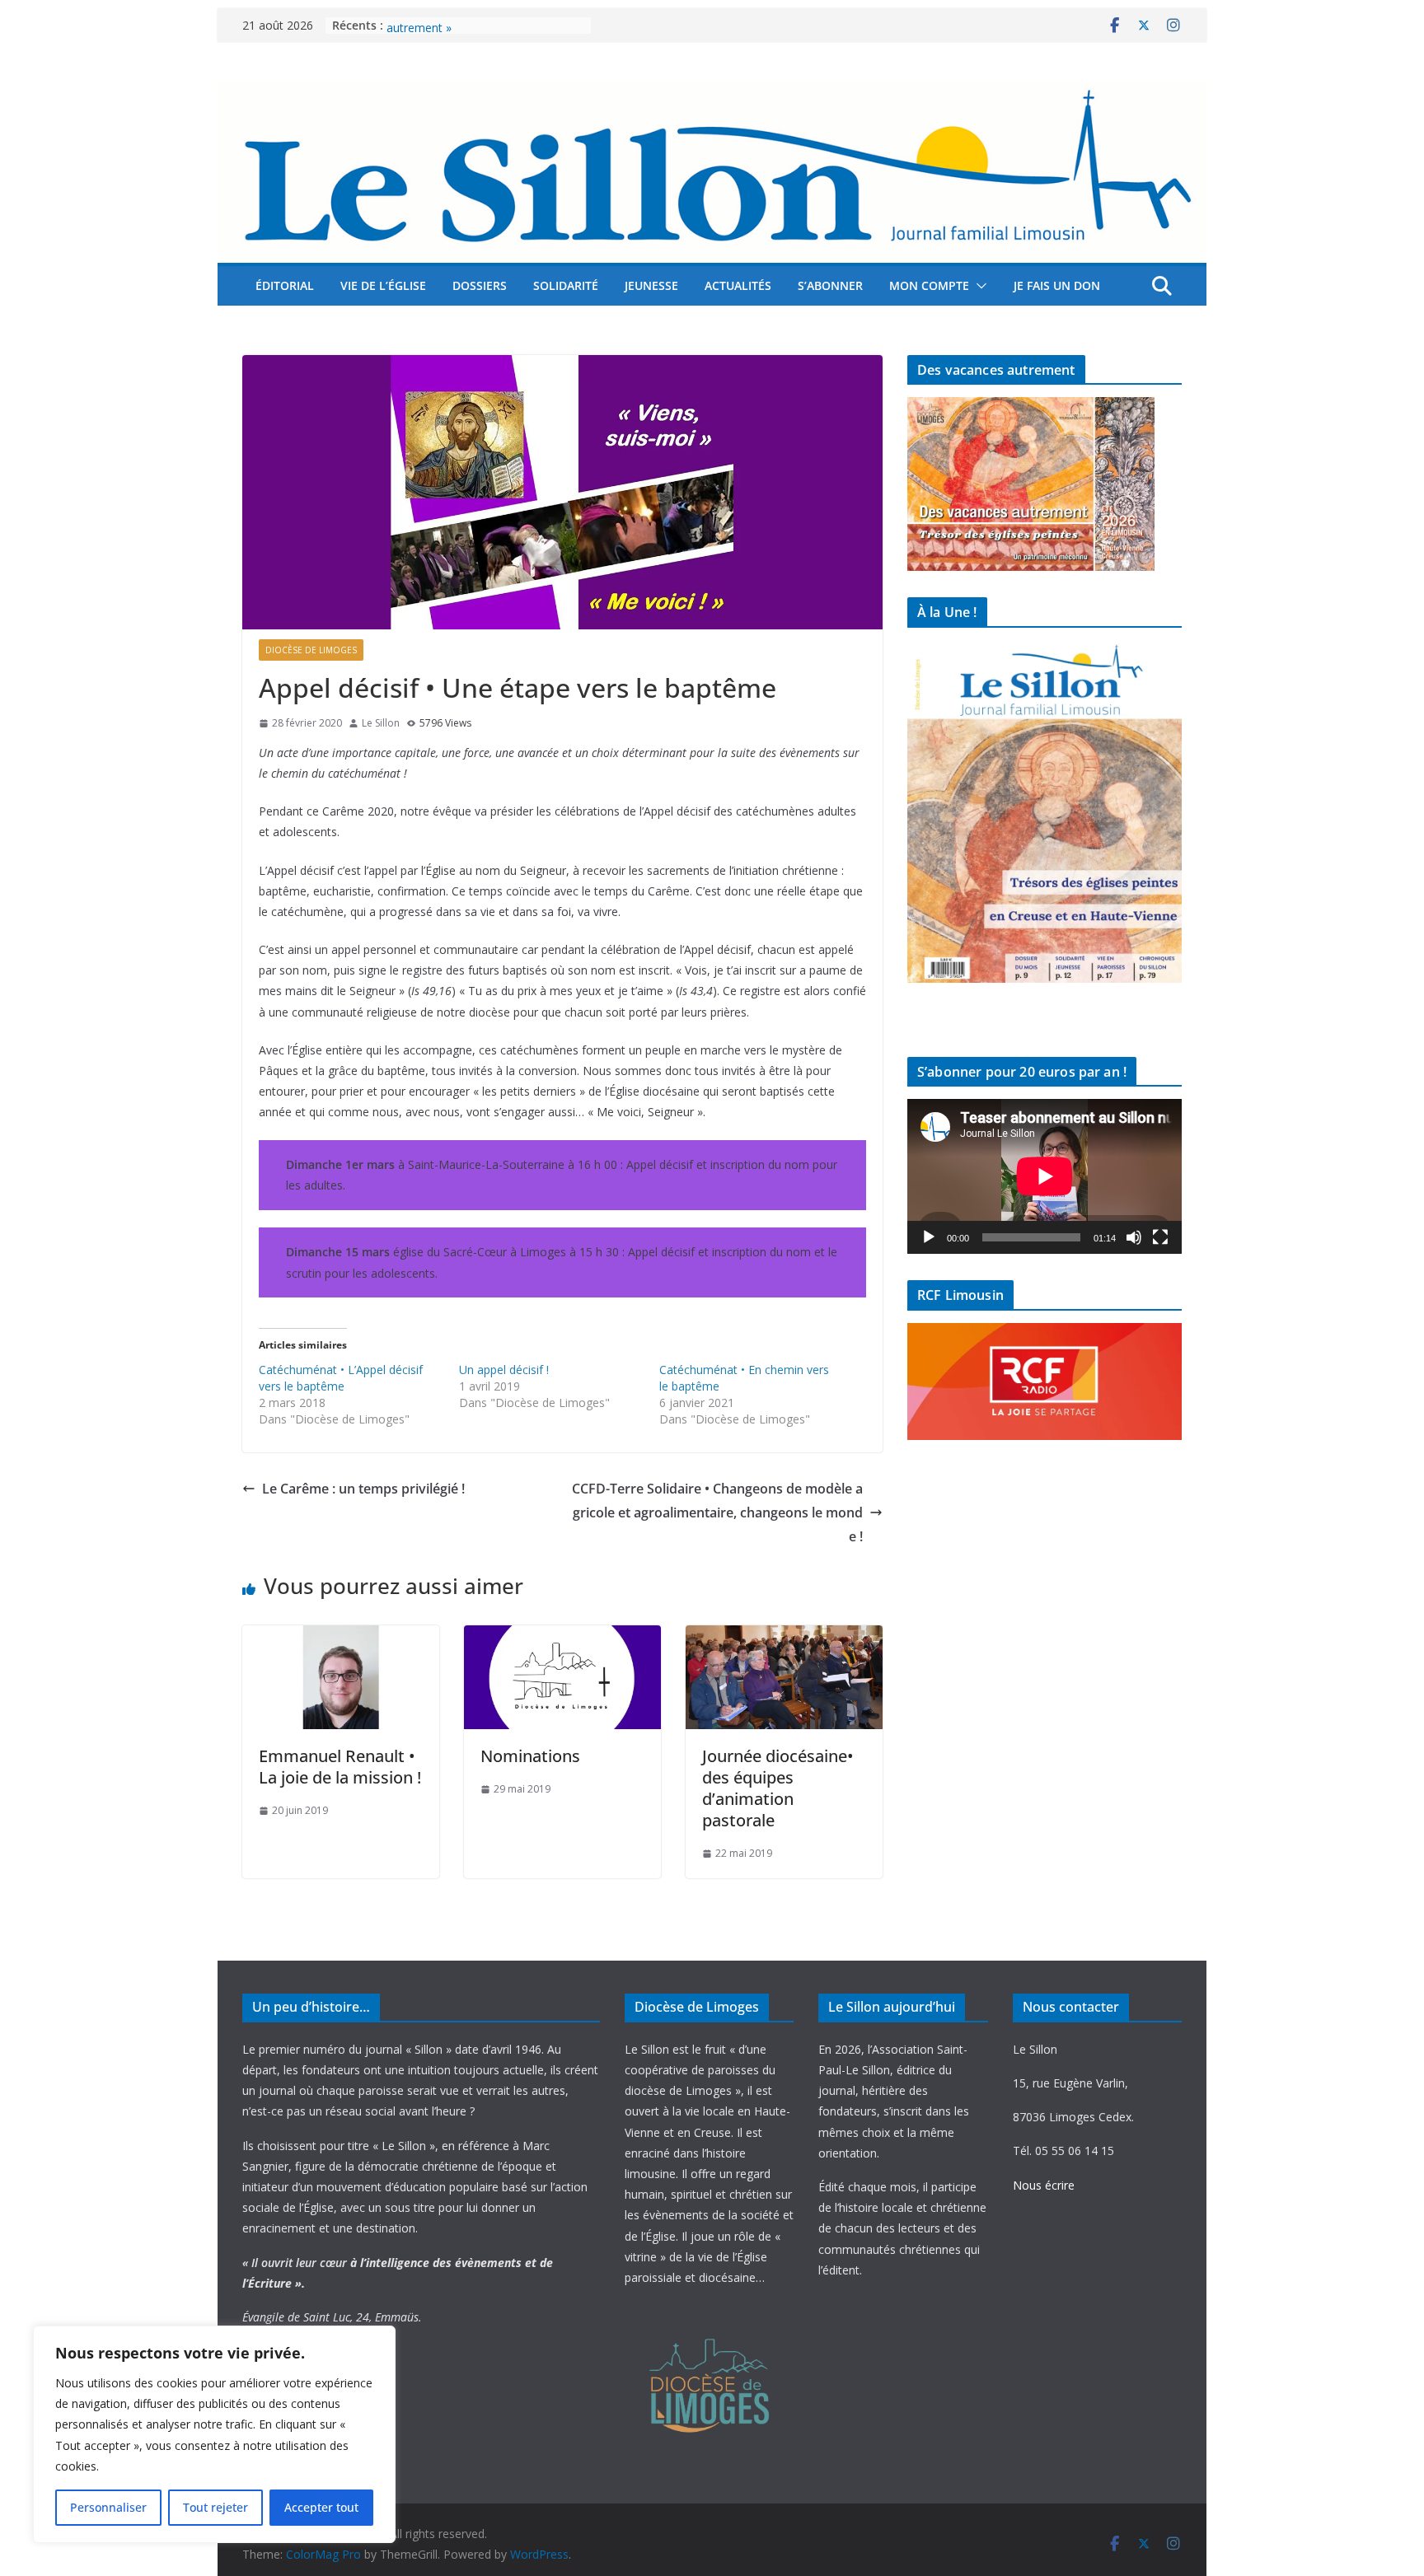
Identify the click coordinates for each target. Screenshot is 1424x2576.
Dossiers (480, 285)
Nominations (530, 1756)
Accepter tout (321, 2507)
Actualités (738, 285)
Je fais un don (1057, 285)
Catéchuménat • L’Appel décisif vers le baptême (341, 1378)
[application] (1045, 1176)
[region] (214, 2434)
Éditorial (285, 285)
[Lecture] (929, 1237)
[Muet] (1134, 1237)
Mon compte (929, 285)
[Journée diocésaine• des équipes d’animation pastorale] (784, 1637)
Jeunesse (651, 285)
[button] (978, 286)
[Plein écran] (1160, 1237)
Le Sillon (381, 723)
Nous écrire (1044, 2185)
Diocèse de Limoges (311, 650)
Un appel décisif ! (504, 1370)
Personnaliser (108, 2507)
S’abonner (830, 285)
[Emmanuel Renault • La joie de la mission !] (341, 1637)
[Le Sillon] (712, 93)
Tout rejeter (215, 2507)
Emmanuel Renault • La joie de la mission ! (340, 1767)
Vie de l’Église (383, 285)
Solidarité (566, 285)
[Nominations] (562, 1637)
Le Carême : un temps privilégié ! (363, 1489)
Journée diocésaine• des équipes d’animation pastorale (778, 1788)
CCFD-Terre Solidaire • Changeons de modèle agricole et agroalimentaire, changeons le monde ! (717, 1512)
